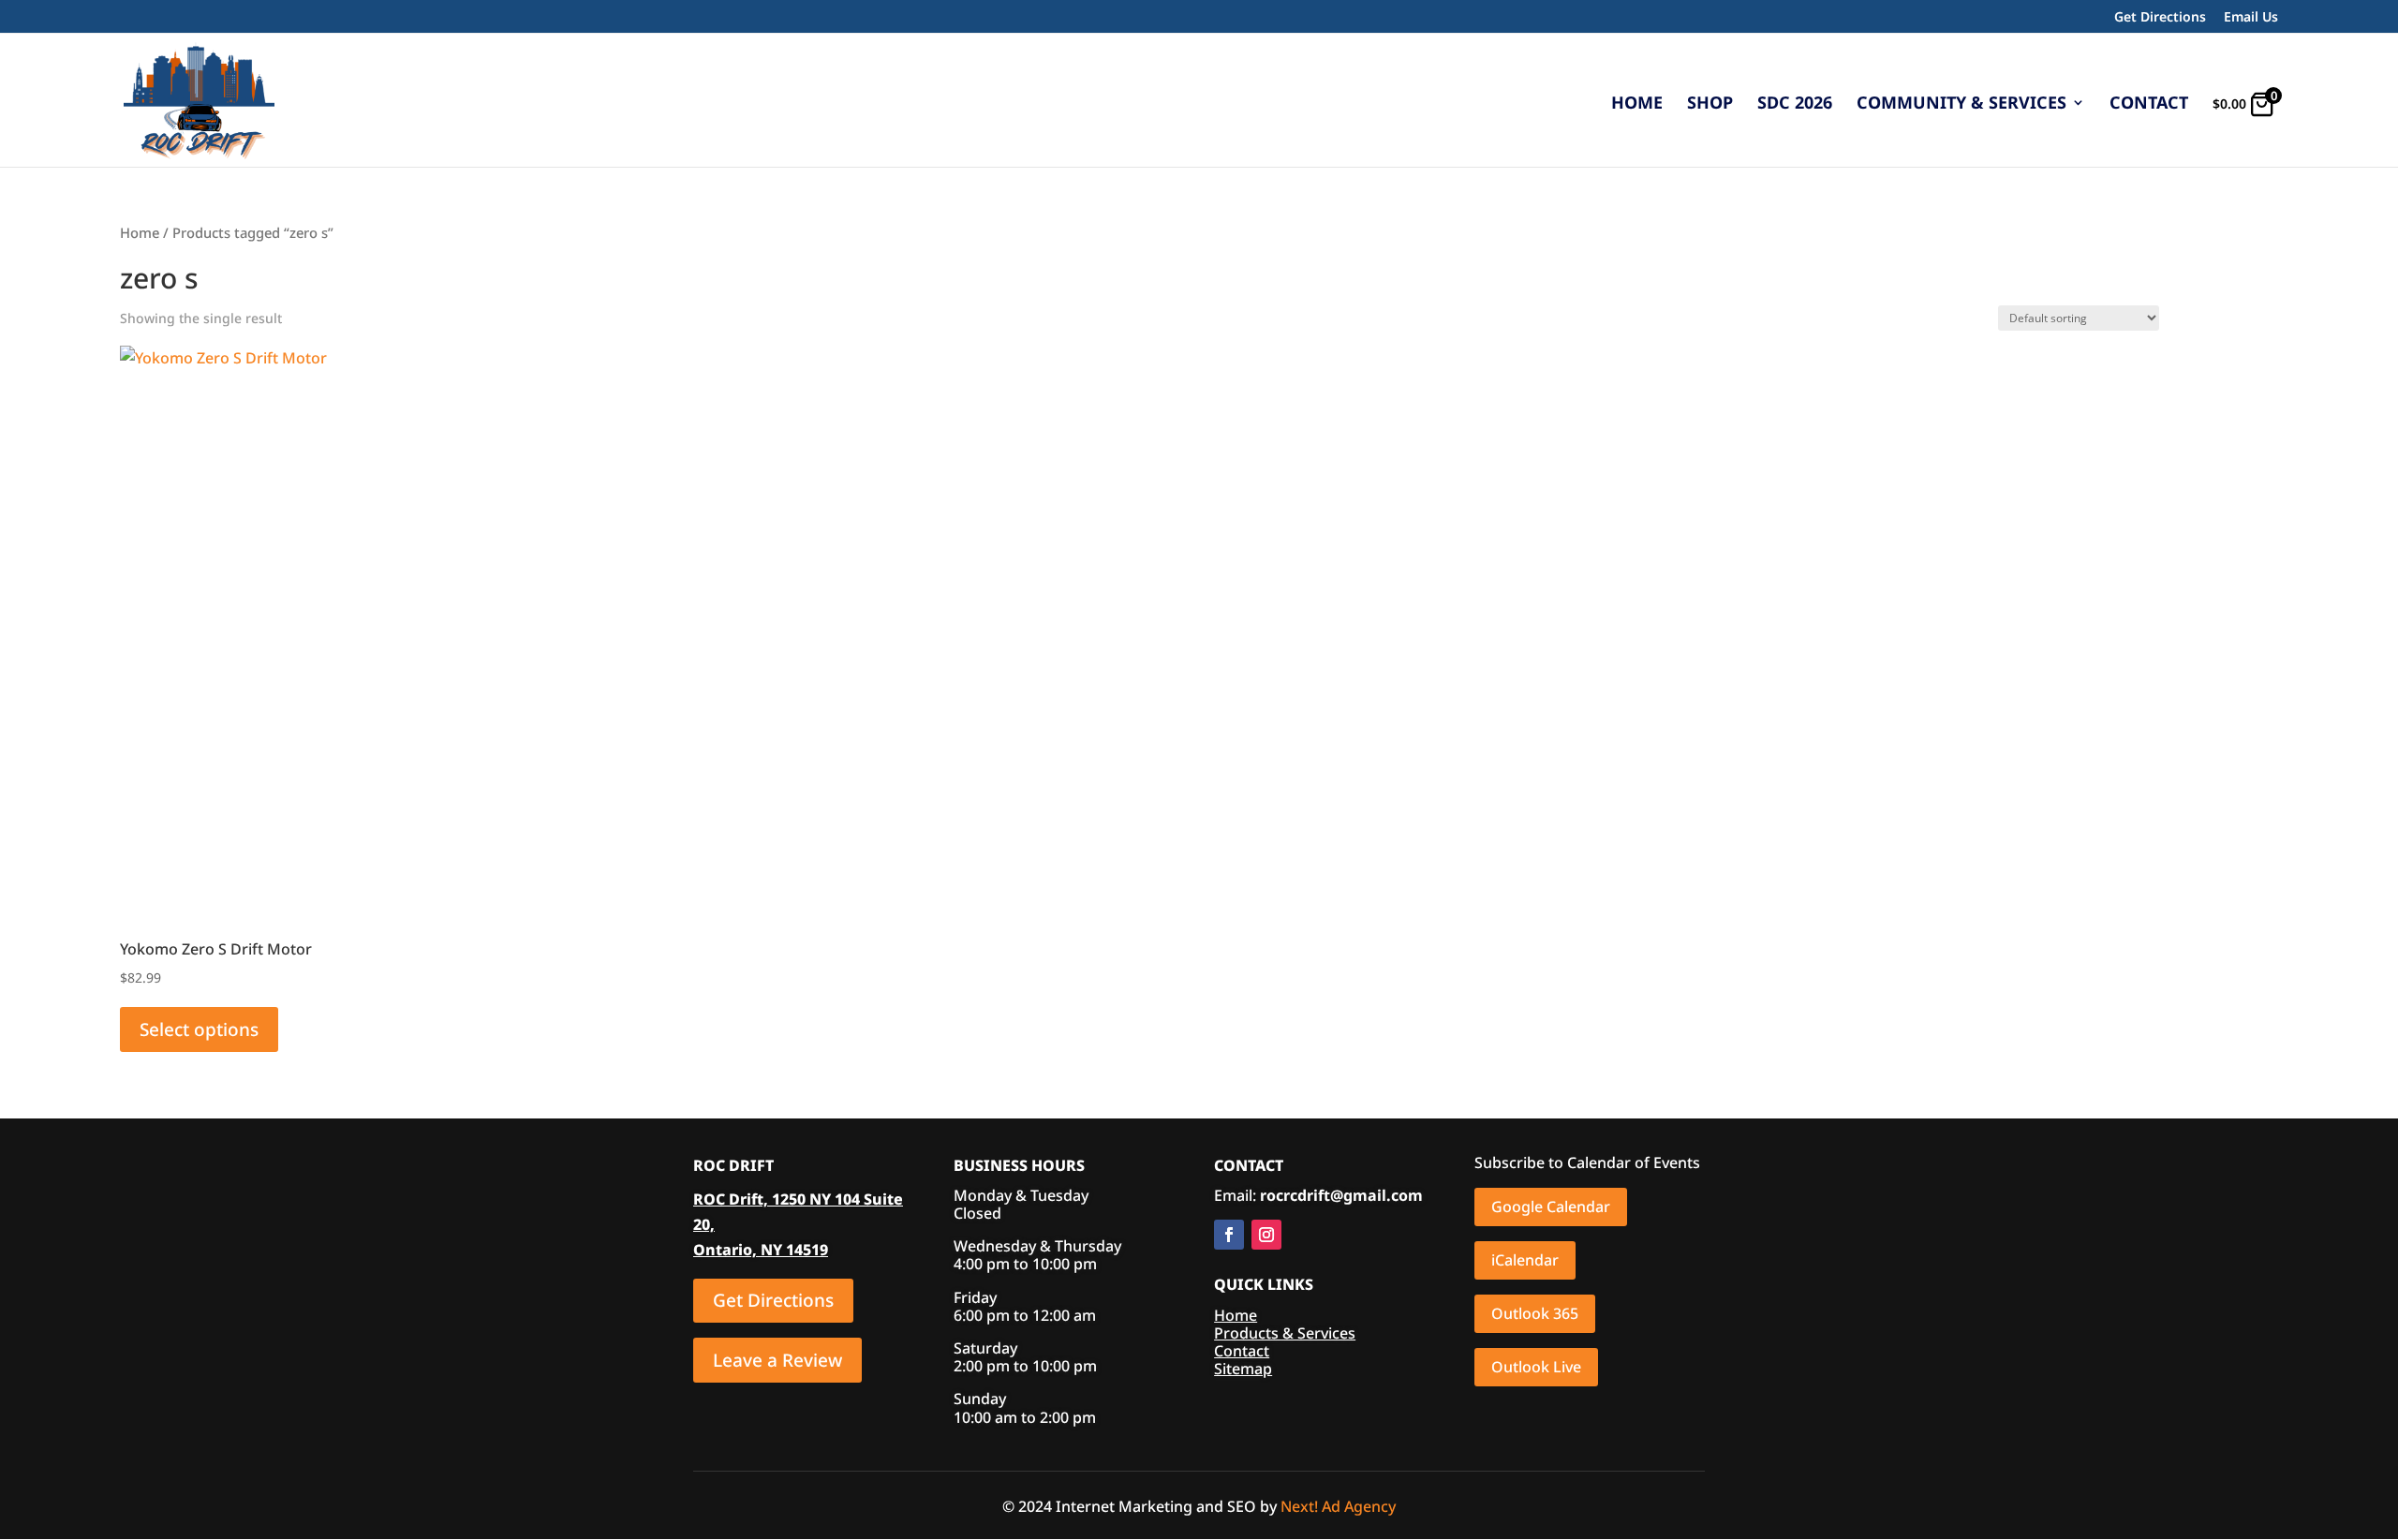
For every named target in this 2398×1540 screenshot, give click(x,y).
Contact (2149, 104)
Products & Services (1285, 1333)
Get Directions (2160, 18)
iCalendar (1525, 1260)
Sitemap (1243, 1369)
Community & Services (1961, 104)
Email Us (2251, 18)
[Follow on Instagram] (1266, 1235)
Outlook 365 (1535, 1313)
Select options (199, 1029)
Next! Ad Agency (1338, 1506)
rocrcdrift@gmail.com (1341, 1195)
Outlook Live (1536, 1367)
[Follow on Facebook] (1229, 1235)
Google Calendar (1551, 1207)
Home (1637, 104)
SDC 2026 (1795, 104)
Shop (1710, 104)
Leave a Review (777, 1360)
